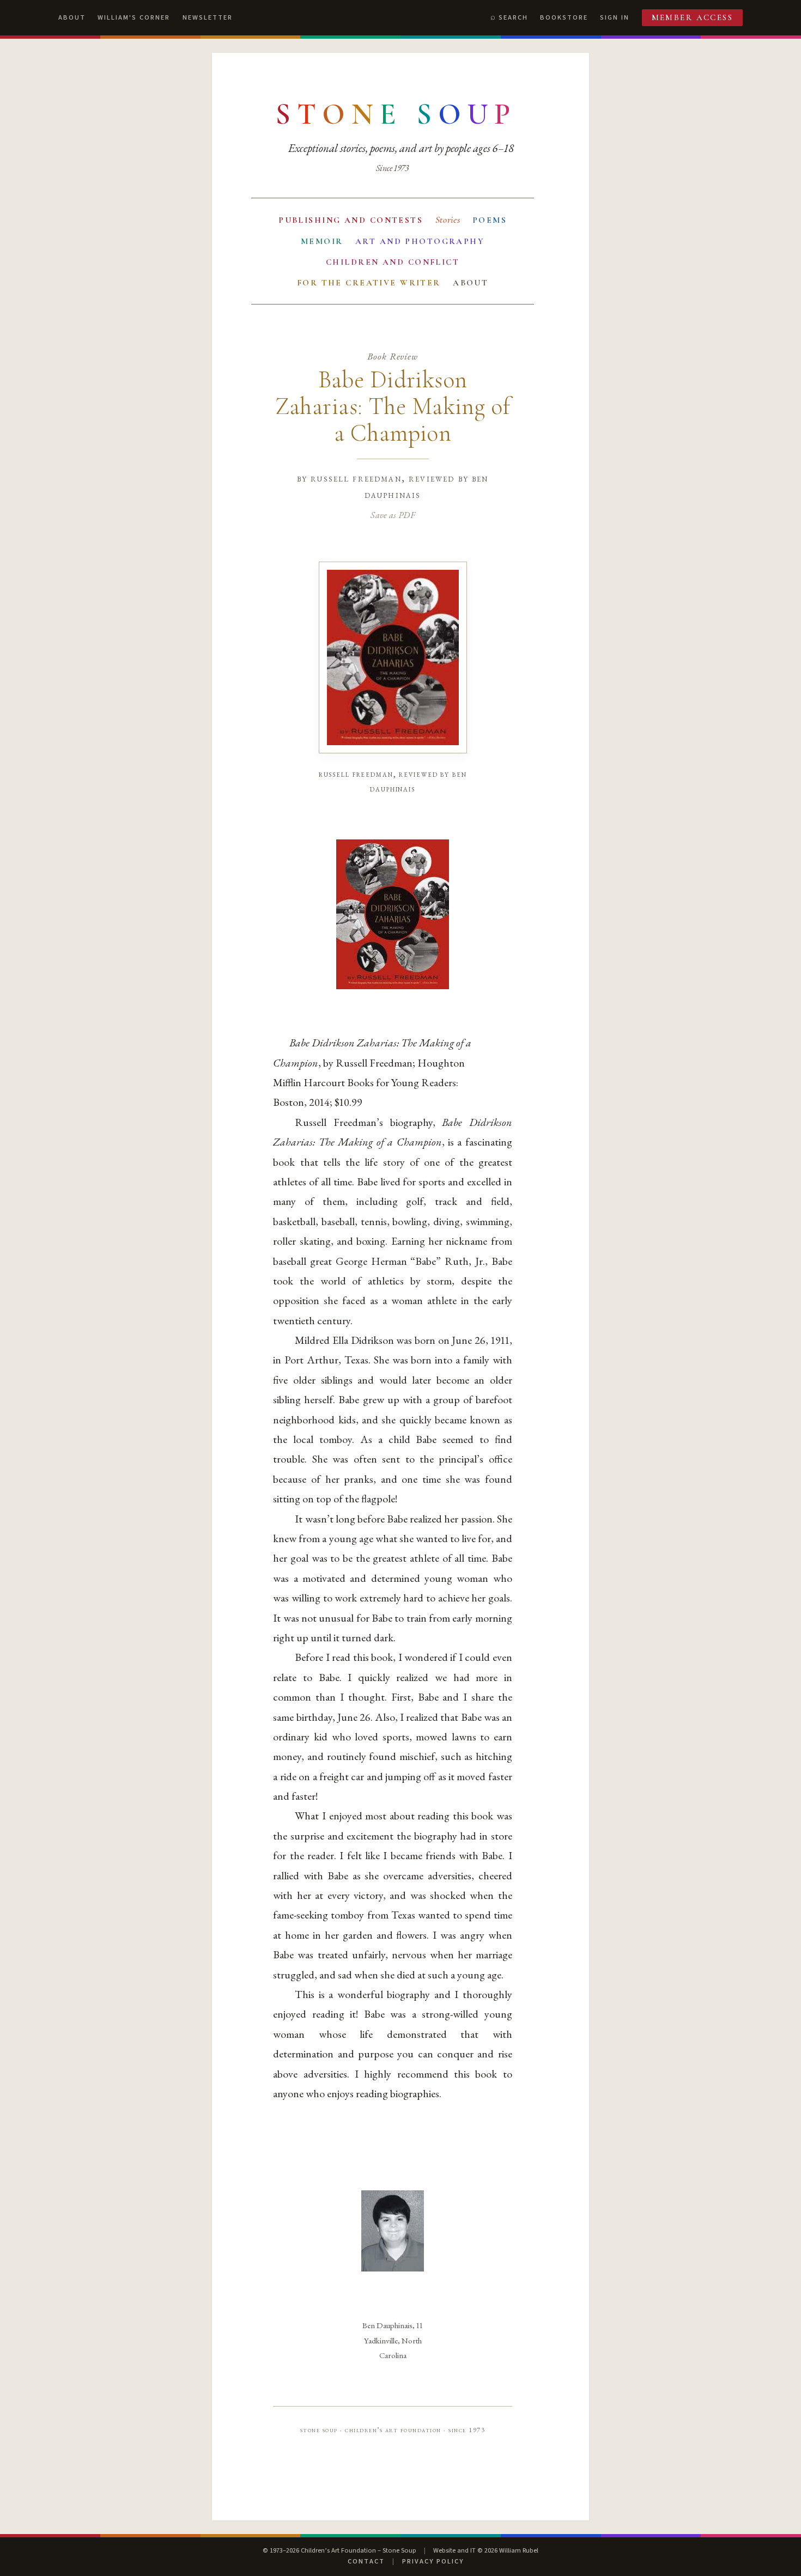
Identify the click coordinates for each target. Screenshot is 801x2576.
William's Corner (134, 17)
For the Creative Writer (369, 283)
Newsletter (208, 17)
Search (513, 17)
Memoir (322, 241)
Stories (448, 220)
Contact (366, 2561)
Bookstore (564, 17)
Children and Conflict (393, 262)
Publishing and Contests (351, 220)
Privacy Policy (433, 2561)
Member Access (693, 17)
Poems (490, 220)
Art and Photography (420, 241)
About (72, 17)
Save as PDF (393, 515)
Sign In (615, 17)
